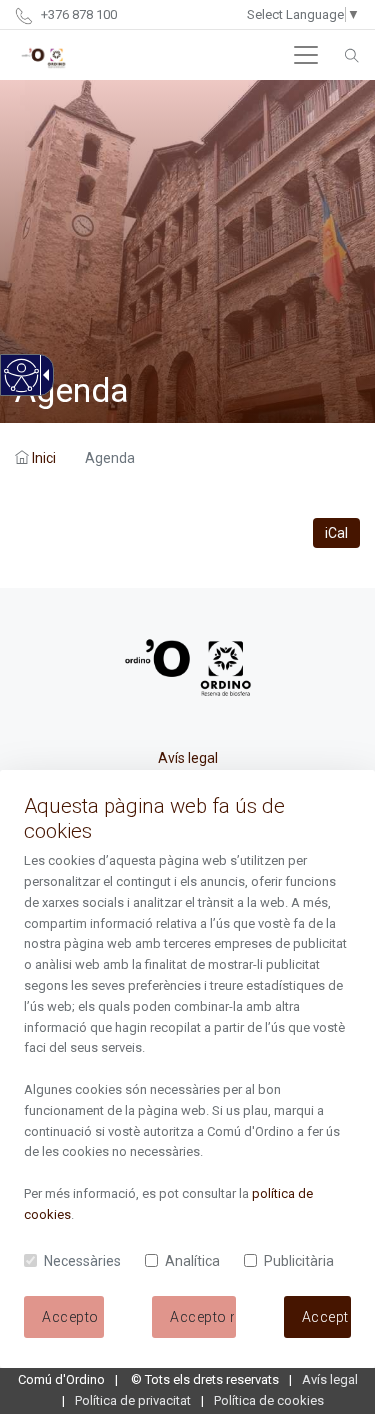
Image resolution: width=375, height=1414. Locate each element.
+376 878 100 (77, 14)
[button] (306, 55)
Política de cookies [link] (269, 1400)
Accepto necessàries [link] (202, 1317)
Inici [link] (44, 458)
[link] (20, 386)
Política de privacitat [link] (133, 1400)
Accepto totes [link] (326, 1317)
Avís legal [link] (188, 758)
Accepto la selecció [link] (73, 1317)
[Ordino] (43, 55)
